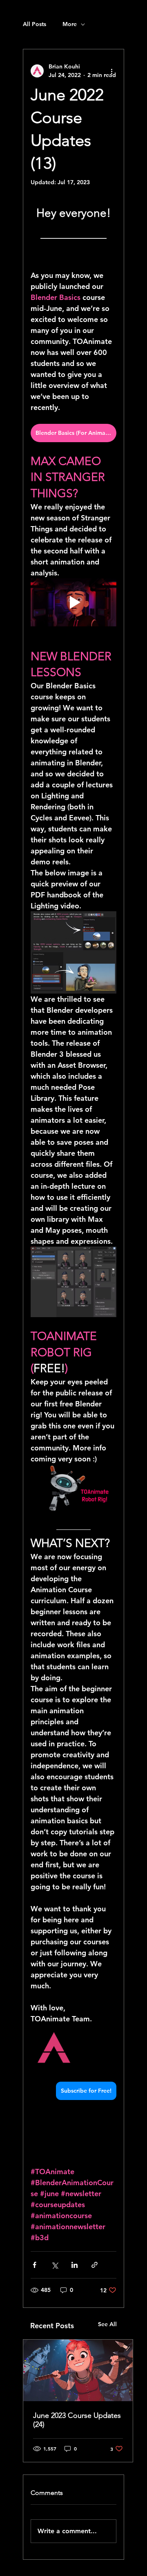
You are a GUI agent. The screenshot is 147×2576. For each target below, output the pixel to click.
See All (107, 2324)
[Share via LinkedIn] (75, 2265)
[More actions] (111, 71)
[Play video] (73, 602)
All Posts (35, 24)
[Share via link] (95, 2265)
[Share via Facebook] (35, 2265)
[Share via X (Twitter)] (55, 2265)
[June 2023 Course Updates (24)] (78, 2370)
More (70, 24)
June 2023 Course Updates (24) (77, 2420)
